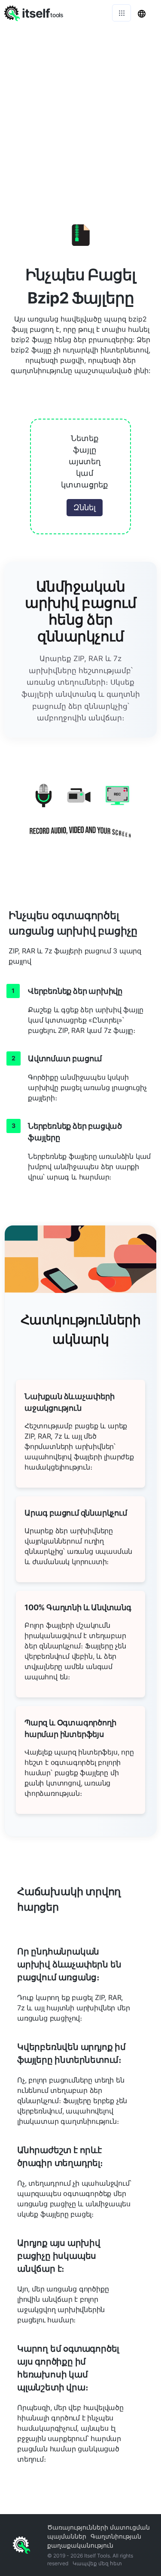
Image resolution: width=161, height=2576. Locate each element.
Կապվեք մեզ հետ (97, 2563)
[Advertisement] (80, 111)
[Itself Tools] (80, 816)
